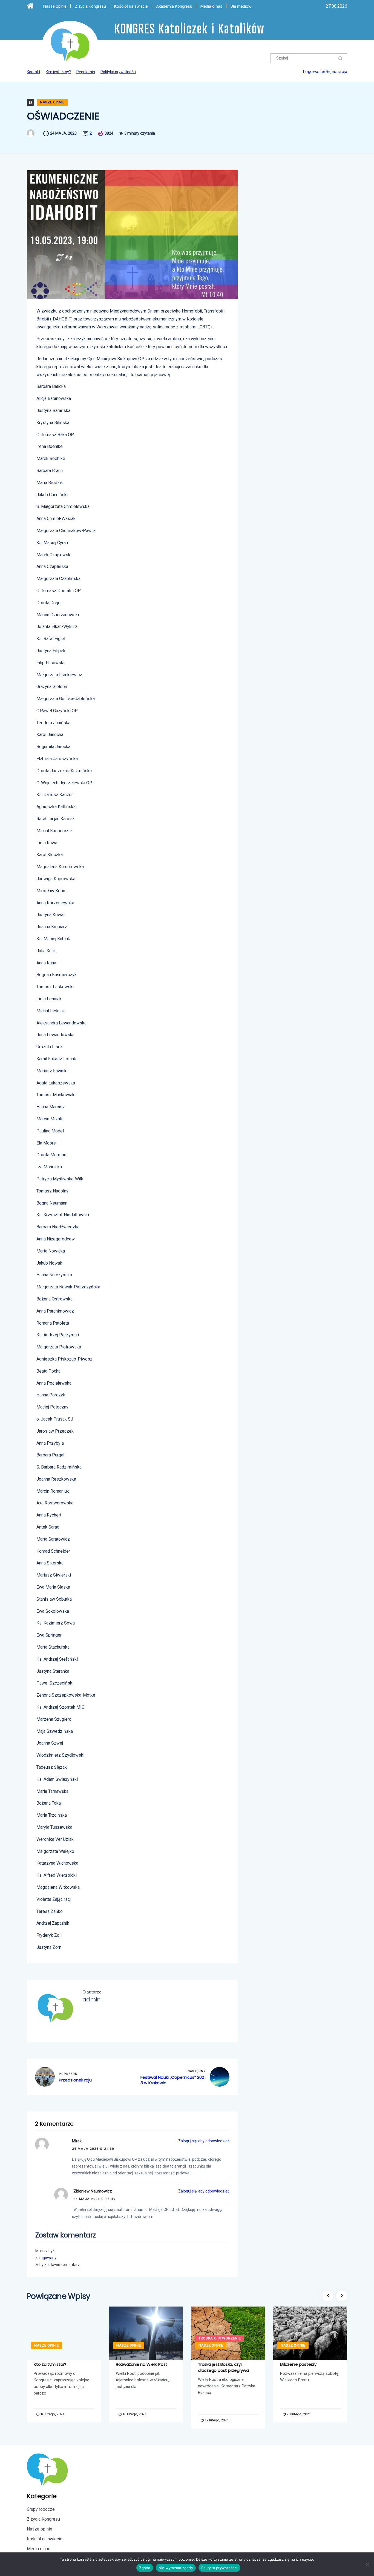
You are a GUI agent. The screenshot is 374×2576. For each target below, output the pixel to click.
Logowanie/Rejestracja (325, 72)
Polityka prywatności (118, 72)
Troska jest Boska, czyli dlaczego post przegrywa (223, 2367)
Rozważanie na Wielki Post (142, 2364)
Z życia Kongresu (90, 6)
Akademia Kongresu (174, 6)
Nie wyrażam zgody (176, 2568)
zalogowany (46, 2258)
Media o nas (211, 6)
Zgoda (145, 2568)
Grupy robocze (41, 2509)
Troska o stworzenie (220, 2338)
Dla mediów (241, 6)
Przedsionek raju (75, 2080)
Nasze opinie (55, 6)
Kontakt (34, 72)
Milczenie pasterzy (298, 2364)
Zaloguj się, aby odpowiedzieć (204, 2141)
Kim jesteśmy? (58, 72)
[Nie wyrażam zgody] (367, 2564)
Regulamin (86, 72)
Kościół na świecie (131, 6)
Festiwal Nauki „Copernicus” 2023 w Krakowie (172, 2080)
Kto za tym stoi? (50, 2364)
